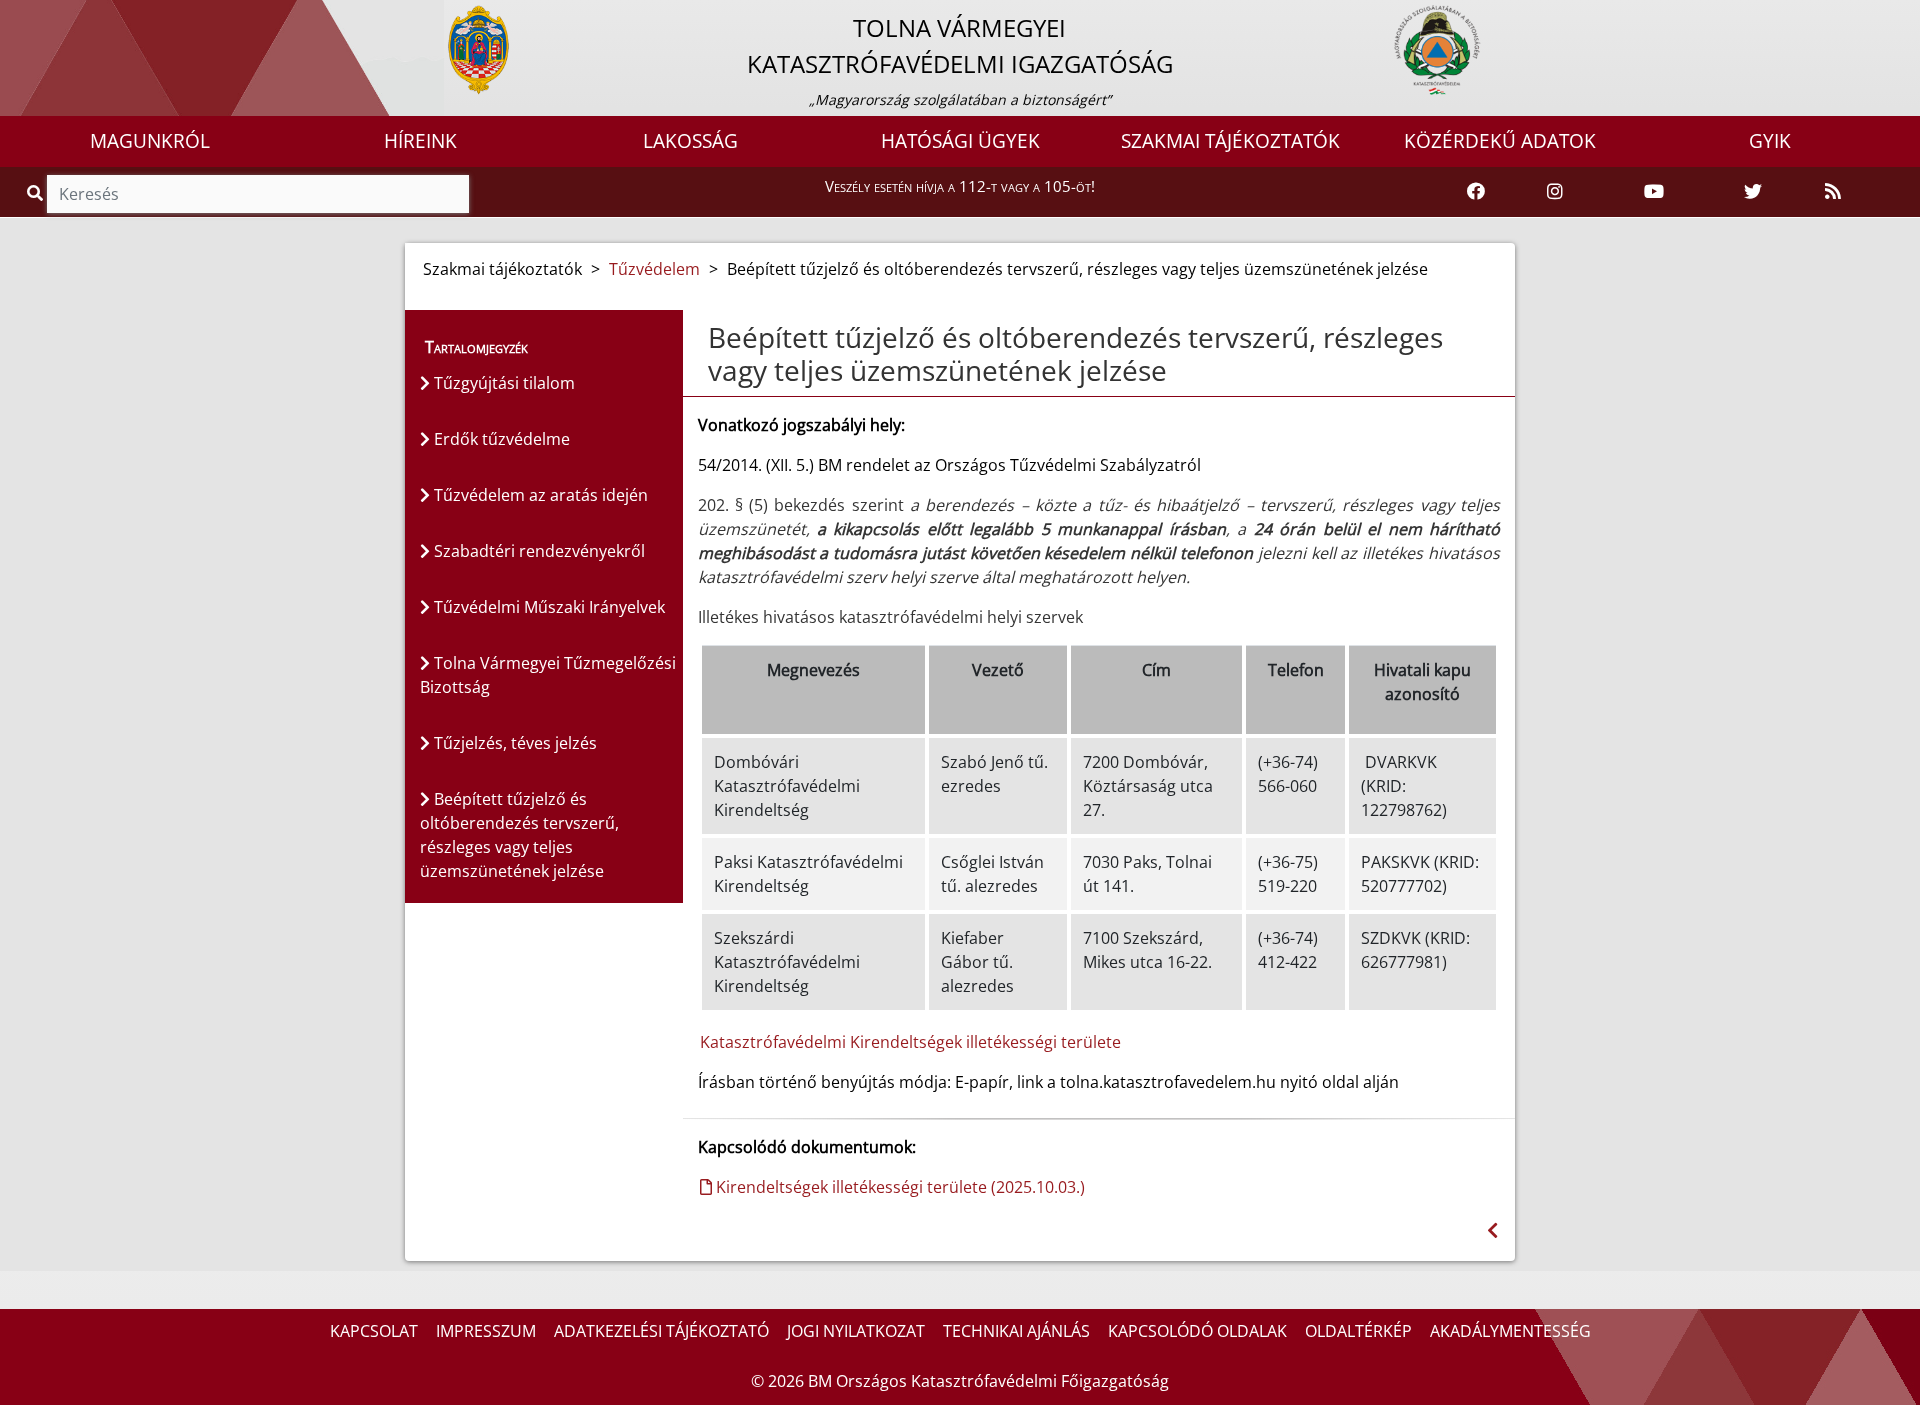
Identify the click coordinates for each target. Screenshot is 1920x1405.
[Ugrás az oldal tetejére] (706, 338)
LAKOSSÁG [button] (690, 141)
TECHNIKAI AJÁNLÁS (1016, 1331)
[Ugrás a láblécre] (59, 17)
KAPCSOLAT (374, 1331)
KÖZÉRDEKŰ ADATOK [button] (1500, 141)
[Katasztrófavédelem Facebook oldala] (1476, 192)
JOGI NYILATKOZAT (856, 1331)
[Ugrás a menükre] (15, 17)
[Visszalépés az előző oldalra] (1492, 1230)
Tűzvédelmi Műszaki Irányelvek (547, 607)
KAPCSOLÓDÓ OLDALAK (1197, 1331)
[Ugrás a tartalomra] (37, 17)
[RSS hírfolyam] (1833, 192)
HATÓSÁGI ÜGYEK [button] (960, 141)
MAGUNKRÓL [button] (150, 141)
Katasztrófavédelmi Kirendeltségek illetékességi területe (910, 1042)
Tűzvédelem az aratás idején (539, 495)
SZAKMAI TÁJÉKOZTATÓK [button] (1230, 141)
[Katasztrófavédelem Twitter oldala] (1753, 192)
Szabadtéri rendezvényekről (537, 551)
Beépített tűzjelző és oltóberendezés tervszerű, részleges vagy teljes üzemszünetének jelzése (519, 835)
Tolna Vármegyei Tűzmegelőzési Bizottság (548, 675)
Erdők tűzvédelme (500, 439)
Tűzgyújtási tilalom (502, 383)
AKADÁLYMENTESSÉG (1510, 1331)
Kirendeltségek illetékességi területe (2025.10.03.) (898, 1187)
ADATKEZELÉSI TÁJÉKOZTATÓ (661, 1331)
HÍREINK (420, 141)
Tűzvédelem (654, 269)
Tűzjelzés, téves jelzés (513, 743)
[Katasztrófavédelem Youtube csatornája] (1654, 192)
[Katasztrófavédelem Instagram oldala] (1555, 192)
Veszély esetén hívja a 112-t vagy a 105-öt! (960, 186)
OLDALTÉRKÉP (1358, 1331)
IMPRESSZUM (486, 1331)
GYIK (1770, 141)
